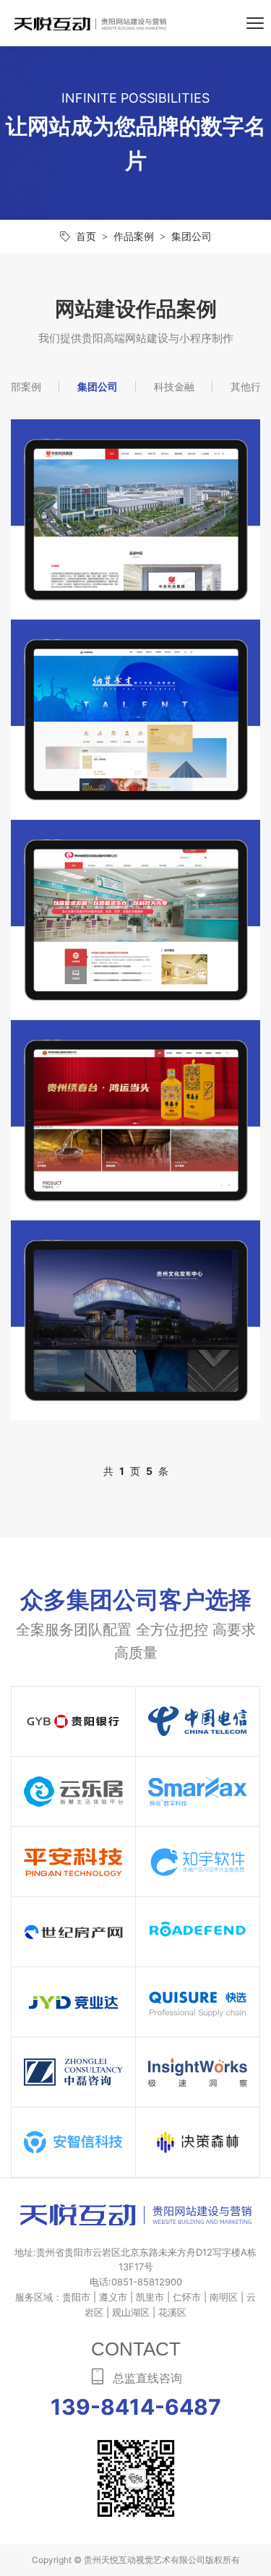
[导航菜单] (255, 23)
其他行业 (251, 386)
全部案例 (21, 386)
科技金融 (174, 386)
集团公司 (192, 236)
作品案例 (134, 236)
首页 (86, 236)
